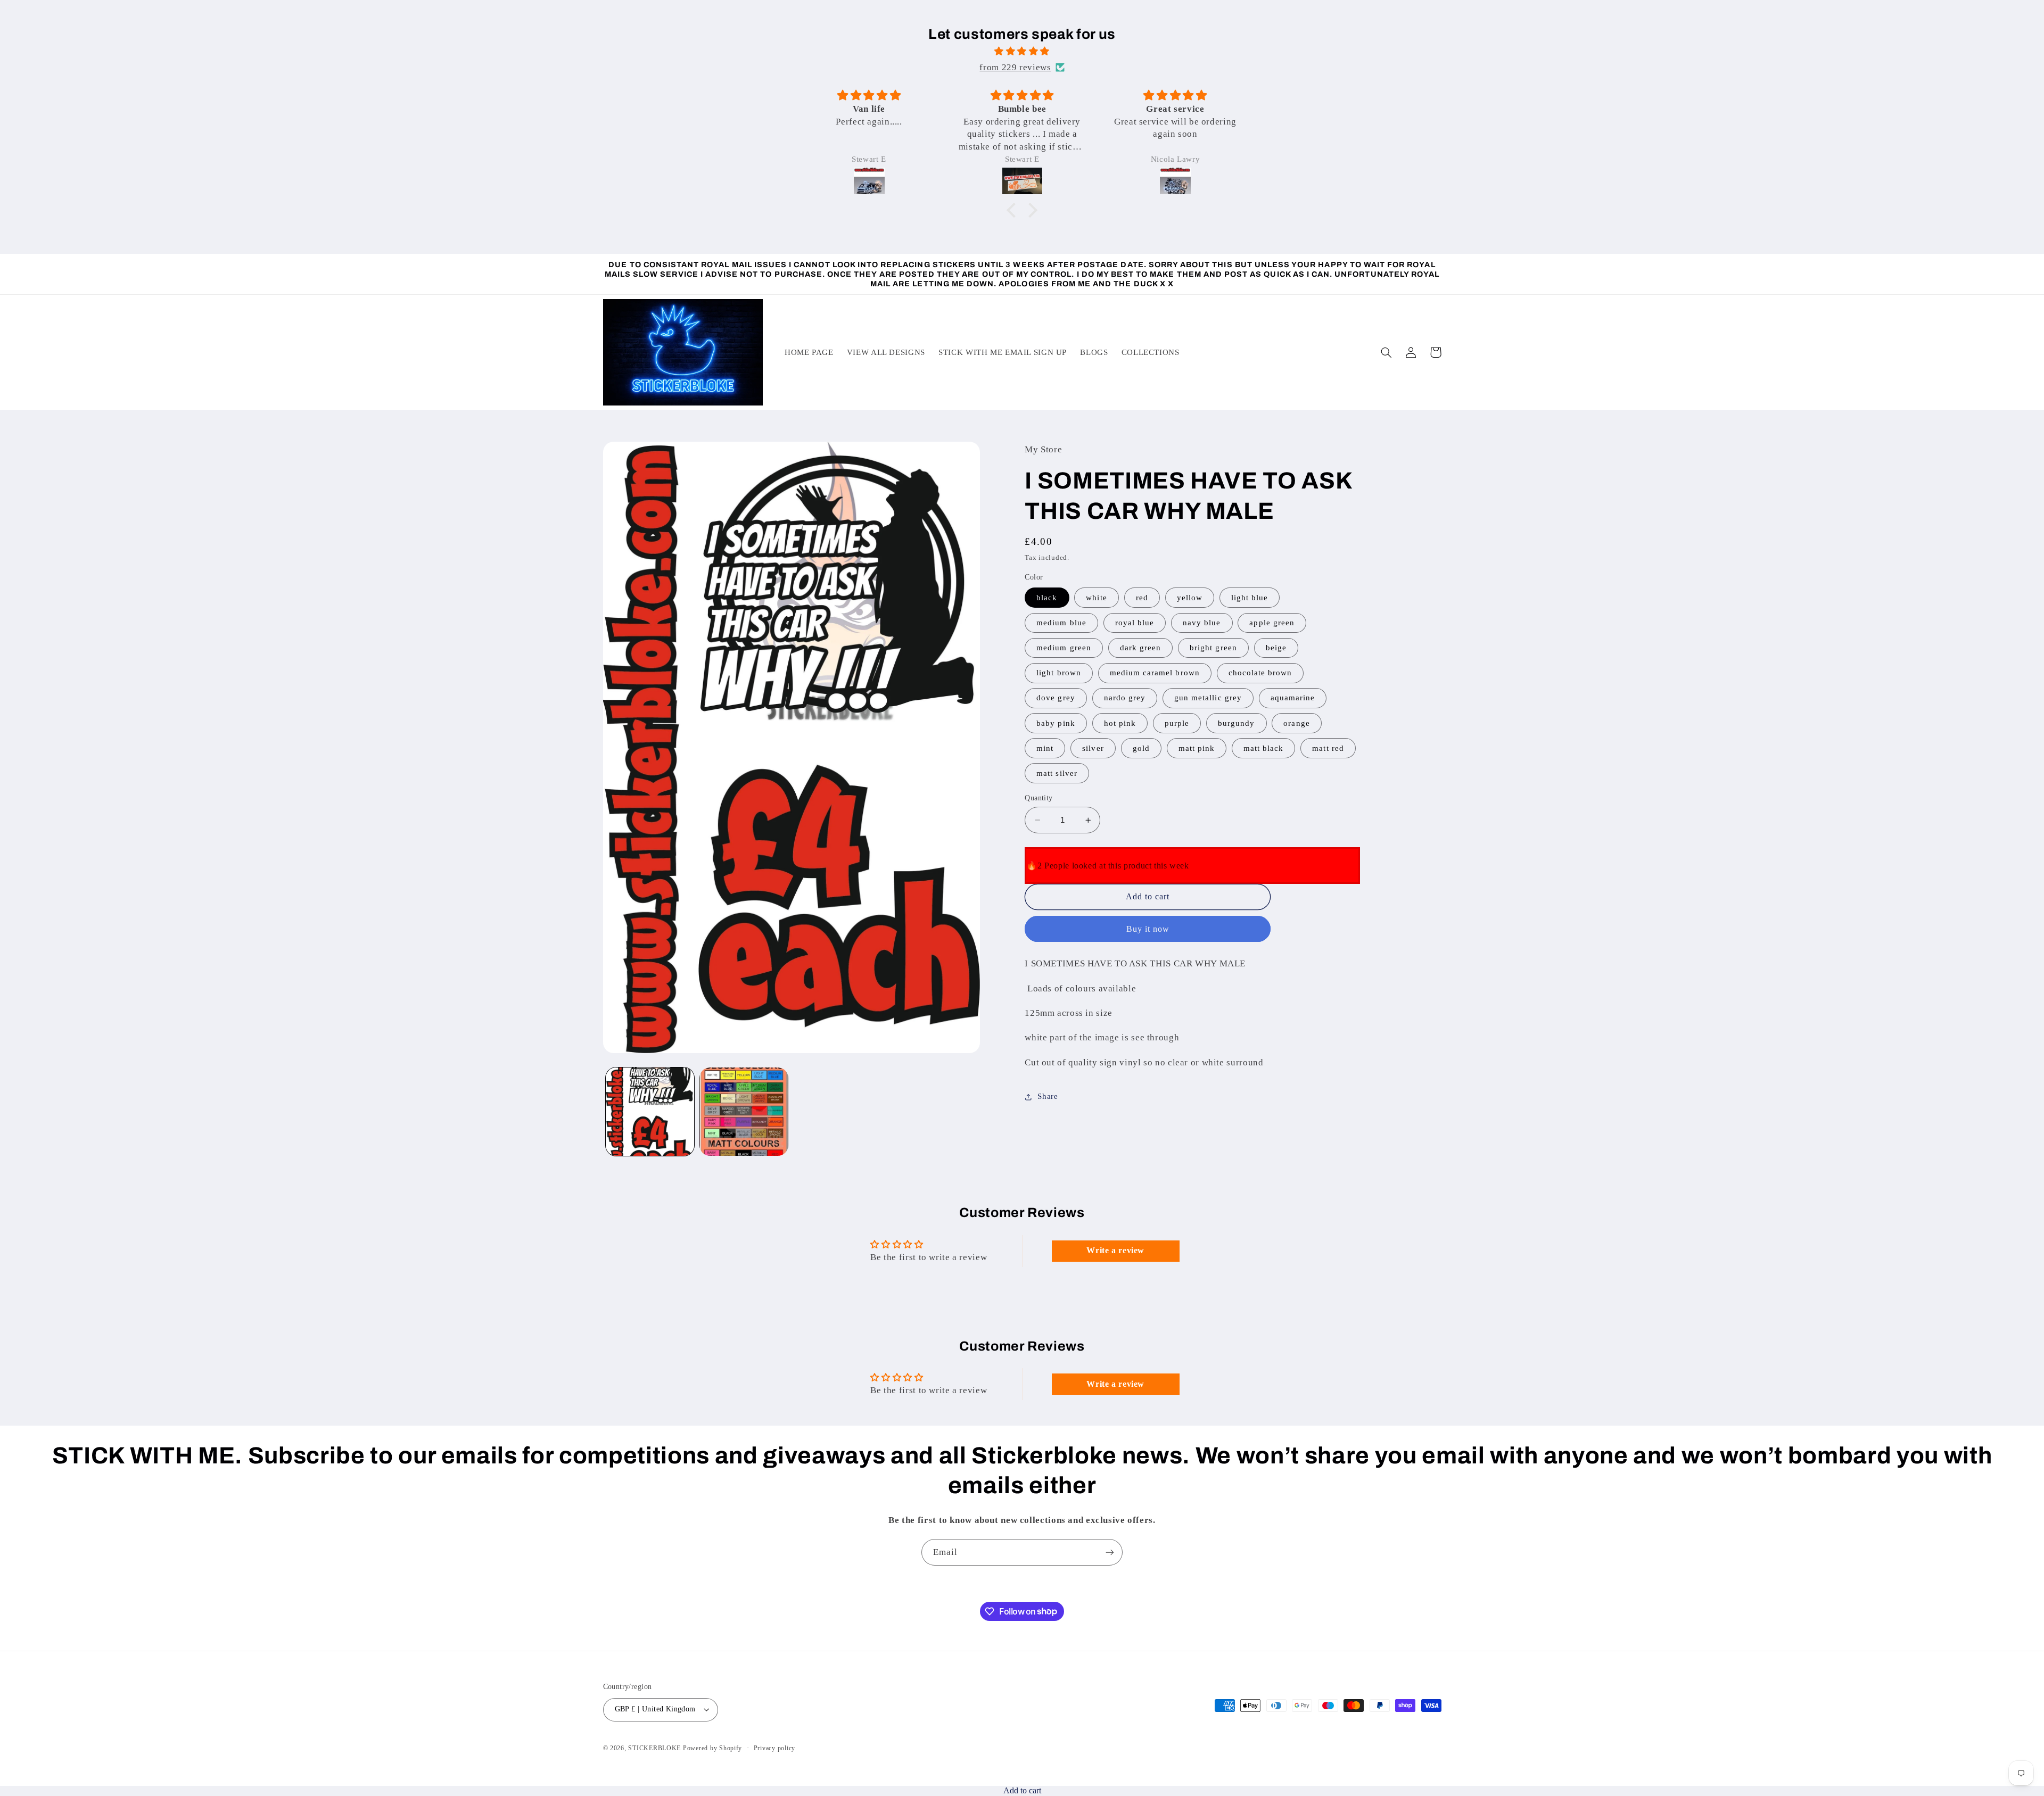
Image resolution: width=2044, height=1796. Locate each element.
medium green (1064, 648)
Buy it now (1148, 929)
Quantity (1039, 798)
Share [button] (1048, 1096)
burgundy (1236, 723)
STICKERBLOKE (654, 1748)
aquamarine (1293, 698)
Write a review (1115, 1250)
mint (1045, 748)
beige (1276, 648)
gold (1141, 748)
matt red (1328, 748)
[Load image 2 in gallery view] (744, 1112)
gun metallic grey (1208, 698)
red (1142, 598)
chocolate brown (1260, 673)
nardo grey (1125, 698)
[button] (1014, 210)
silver (1093, 748)
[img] (1022, 52)
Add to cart (1022, 1790)
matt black (1264, 748)
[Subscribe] (1110, 1552)
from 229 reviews (1015, 67)
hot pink (1120, 723)
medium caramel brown (1155, 673)
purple (1177, 723)
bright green (1213, 648)
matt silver (1057, 773)
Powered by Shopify (712, 1748)
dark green (1141, 648)
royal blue (1135, 623)
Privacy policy (774, 1748)
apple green (1272, 623)
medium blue (1061, 623)
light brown (1059, 673)
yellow (1190, 598)
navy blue (1202, 623)
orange (1296, 723)
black (1047, 598)
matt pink (1197, 748)
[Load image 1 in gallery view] (650, 1112)
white (1096, 598)
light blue (1250, 598)
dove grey (1056, 698)
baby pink (1056, 723)
